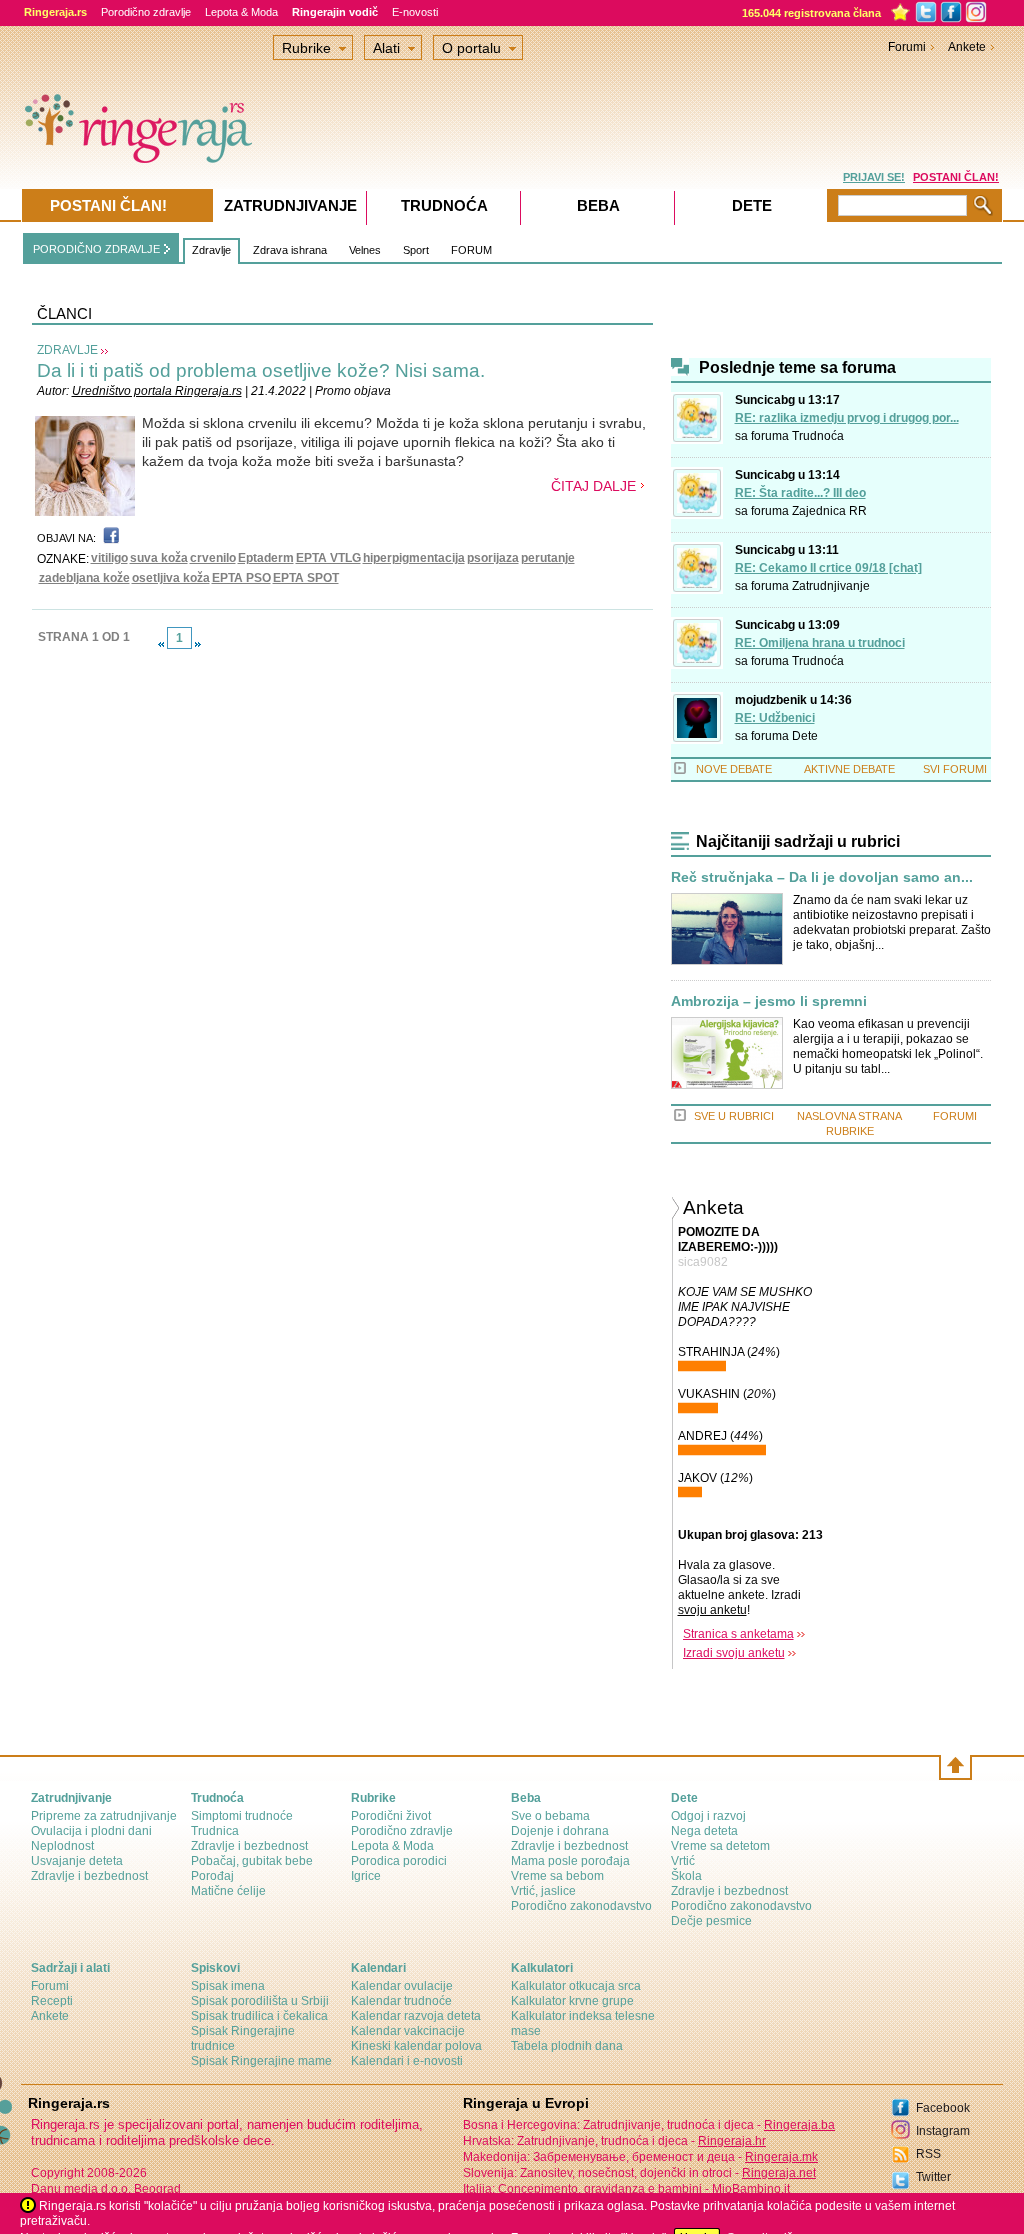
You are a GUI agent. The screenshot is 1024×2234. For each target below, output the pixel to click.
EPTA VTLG (328, 558)
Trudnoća (818, 436)
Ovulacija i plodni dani (91, 1831)
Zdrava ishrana (290, 250)
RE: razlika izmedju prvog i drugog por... (847, 418)
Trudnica (215, 1831)
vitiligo (109, 558)
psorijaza (493, 558)
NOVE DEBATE (734, 769)
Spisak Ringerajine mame (261, 2061)
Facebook (943, 2108)
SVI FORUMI (955, 769)
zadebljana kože (84, 578)
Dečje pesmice (711, 1921)
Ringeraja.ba (799, 2125)
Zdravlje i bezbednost (89, 1876)
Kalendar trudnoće (401, 2001)
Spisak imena (228, 1986)
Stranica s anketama (738, 1634)
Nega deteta (704, 1831)
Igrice (366, 1876)
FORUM (471, 250)
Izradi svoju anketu (734, 1653)
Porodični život (391, 1816)
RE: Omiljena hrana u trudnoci (820, 643)
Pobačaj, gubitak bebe (252, 1861)
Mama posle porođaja (570, 1861)
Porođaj (212, 1876)
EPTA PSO (241, 578)
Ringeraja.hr (732, 2141)
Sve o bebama (550, 1816)
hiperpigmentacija (414, 558)
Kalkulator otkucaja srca (576, 1986)
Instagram (943, 2131)
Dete (805, 736)
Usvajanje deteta (77, 1861)
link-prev (161, 644)
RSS (928, 2154)
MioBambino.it (751, 2189)
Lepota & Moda (241, 12)
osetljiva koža (171, 578)
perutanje (548, 558)
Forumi (907, 47)
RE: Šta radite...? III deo (800, 493)
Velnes (365, 250)
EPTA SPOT (306, 578)
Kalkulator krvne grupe (572, 2001)
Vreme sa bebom (557, 1876)
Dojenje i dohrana (560, 1831)
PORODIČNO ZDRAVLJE (96, 249)
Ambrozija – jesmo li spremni (769, 1001)
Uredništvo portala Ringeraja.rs (157, 391)
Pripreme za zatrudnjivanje (104, 1816)
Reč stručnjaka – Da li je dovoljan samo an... (822, 877)
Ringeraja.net (779, 2173)
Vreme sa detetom (720, 1846)
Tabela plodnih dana (567, 2046)
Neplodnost (62, 1846)
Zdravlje (211, 250)
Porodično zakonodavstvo (581, 1906)
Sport (416, 250)
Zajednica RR (829, 511)
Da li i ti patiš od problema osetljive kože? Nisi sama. (261, 370)
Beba (598, 205)
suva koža (159, 558)
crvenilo (213, 558)
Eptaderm (266, 558)
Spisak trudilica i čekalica (259, 2016)
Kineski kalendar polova (416, 2046)
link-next (198, 644)
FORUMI (955, 1116)
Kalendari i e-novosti (407, 2061)
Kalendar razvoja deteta (416, 2016)
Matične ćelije (228, 1891)
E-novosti (415, 12)
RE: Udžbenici (775, 718)
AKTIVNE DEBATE (849, 769)
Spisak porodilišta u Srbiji (260, 2001)
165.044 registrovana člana (811, 13)
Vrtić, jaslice (543, 1891)
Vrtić (683, 1861)
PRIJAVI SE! (874, 177)
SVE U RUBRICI (734, 1116)
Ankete (967, 47)
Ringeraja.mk (781, 2157)
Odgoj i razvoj (708, 1816)
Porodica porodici (399, 1861)
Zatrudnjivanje (831, 586)
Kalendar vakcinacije (408, 2031)
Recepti (52, 2001)
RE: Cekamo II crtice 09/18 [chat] (828, 568)
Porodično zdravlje (146, 12)
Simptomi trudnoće (242, 1816)
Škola (686, 1876)
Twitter (933, 2177)
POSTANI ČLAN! (956, 177)
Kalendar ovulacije (402, 1986)
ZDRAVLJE (67, 350)
